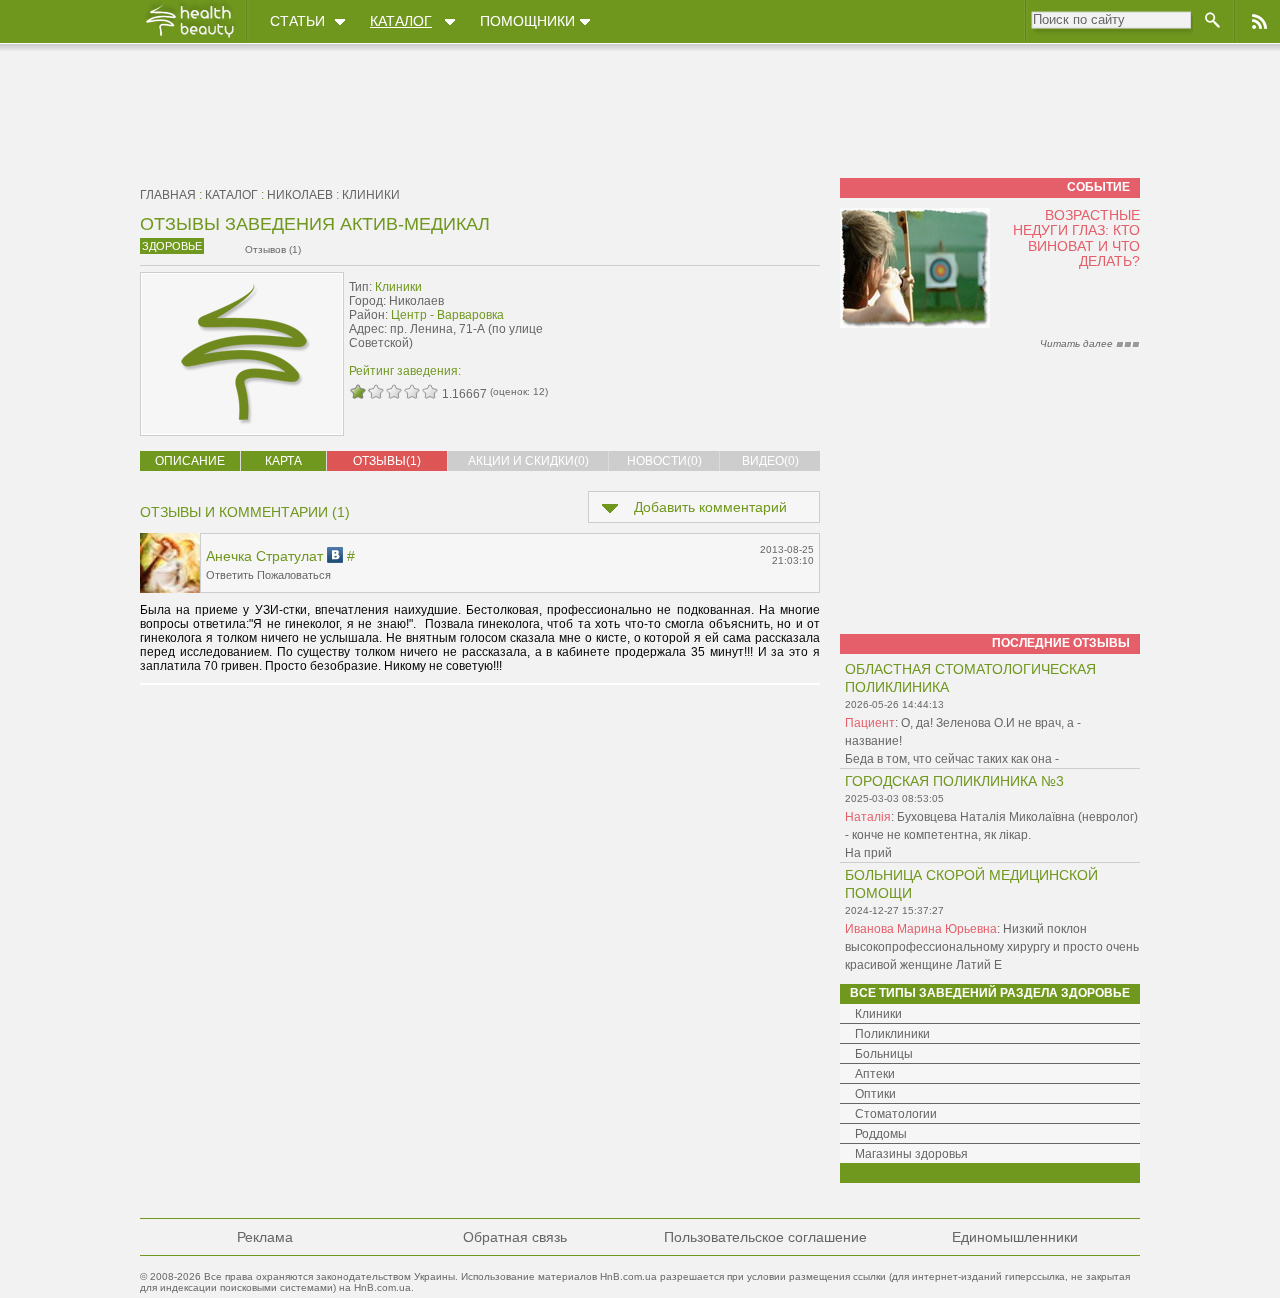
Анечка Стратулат (264, 556)
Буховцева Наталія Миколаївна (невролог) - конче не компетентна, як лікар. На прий (991, 835)
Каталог (401, 21)
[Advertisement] (694, 317)
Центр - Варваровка (447, 315)
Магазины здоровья (911, 1154)
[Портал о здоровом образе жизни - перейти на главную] (189, 37)
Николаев (300, 195)
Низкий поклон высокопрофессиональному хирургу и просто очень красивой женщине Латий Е (992, 947)
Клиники (371, 195)
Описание (190, 461)
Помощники (527, 21)
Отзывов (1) (273, 249)
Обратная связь (515, 1237)
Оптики (875, 1094)
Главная (168, 195)
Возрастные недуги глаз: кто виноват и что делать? (1076, 238)
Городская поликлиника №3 (954, 781)
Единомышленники (1015, 1237)
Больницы (884, 1054)
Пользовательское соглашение (765, 1237)
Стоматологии (896, 1114)
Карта (283, 461)
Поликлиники (892, 1034)
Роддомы (881, 1134)
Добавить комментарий (710, 507)
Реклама (265, 1237)
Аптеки (875, 1074)
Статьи (297, 21)
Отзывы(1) (387, 461)
